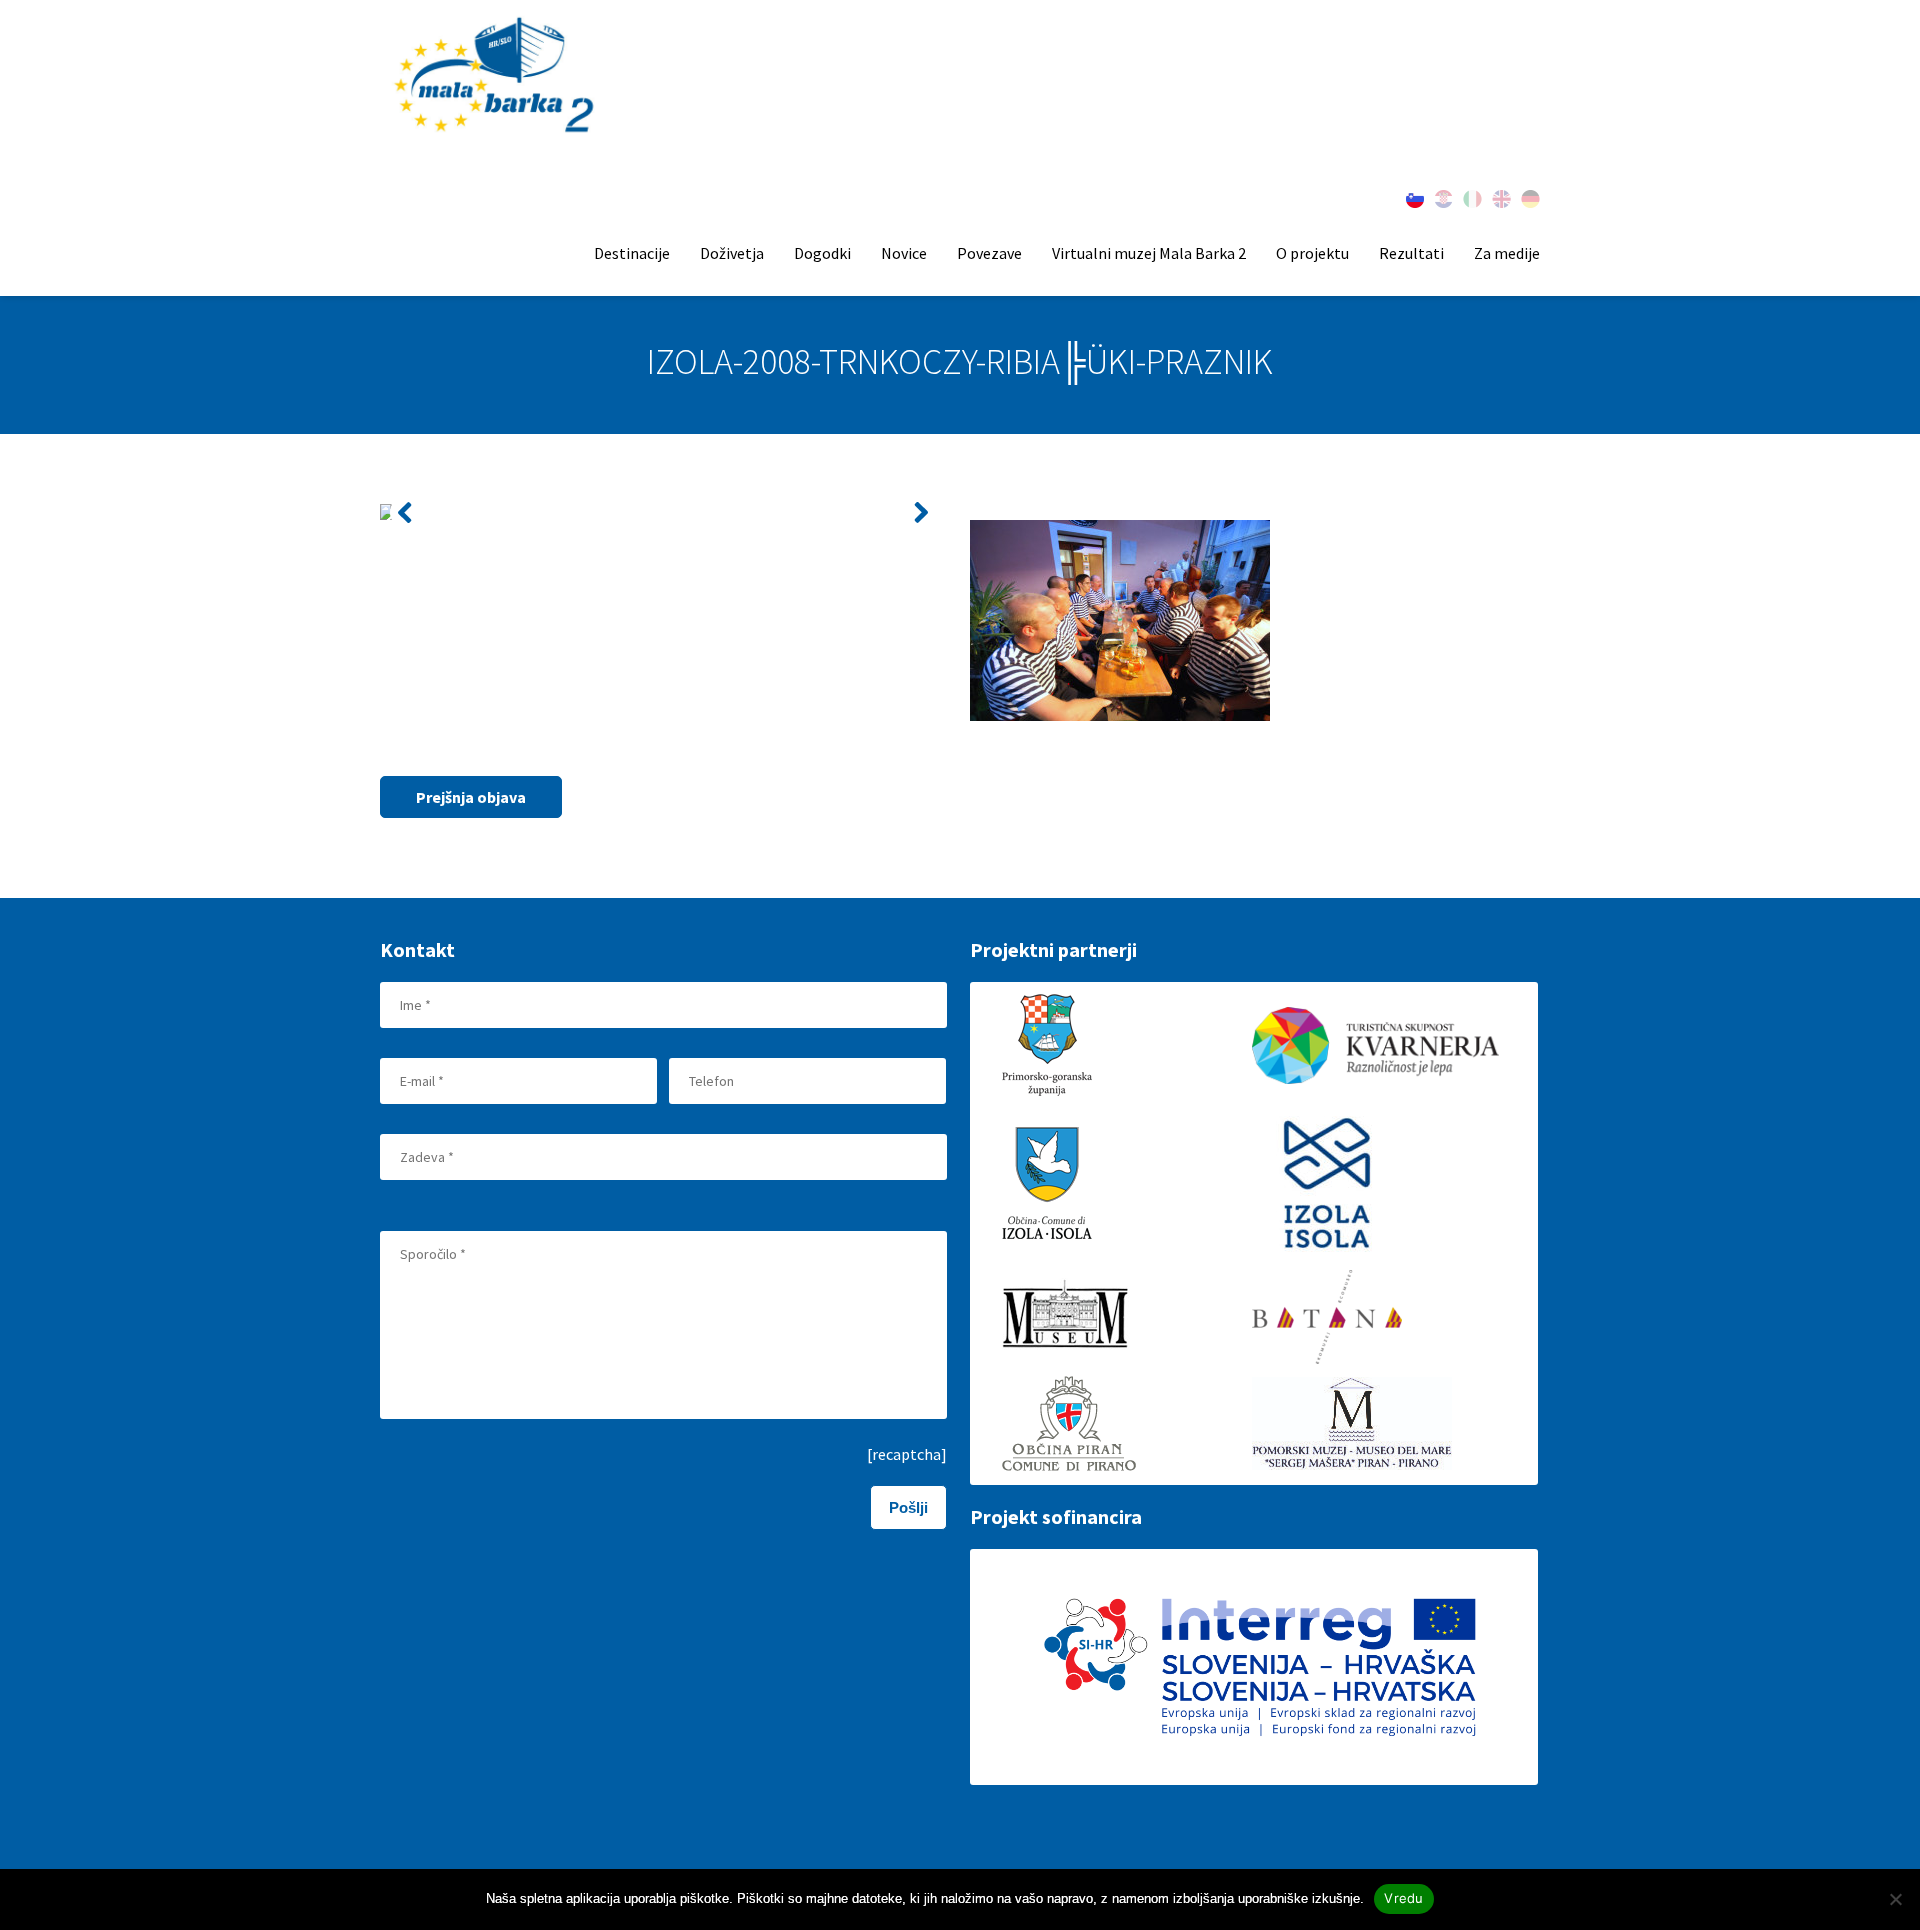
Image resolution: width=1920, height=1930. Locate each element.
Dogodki (822, 253)
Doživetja (732, 253)
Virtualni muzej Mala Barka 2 (1149, 253)
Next (920, 512)
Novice (904, 253)
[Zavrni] (1895, 1899)
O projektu (1312, 253)
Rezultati (1411, 253)
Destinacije (632, 253)
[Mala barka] (496, 76)
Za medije (1507, 253)
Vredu (1403, 1898)
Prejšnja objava (471, 797)
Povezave (989, 253)
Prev (406, 512)
